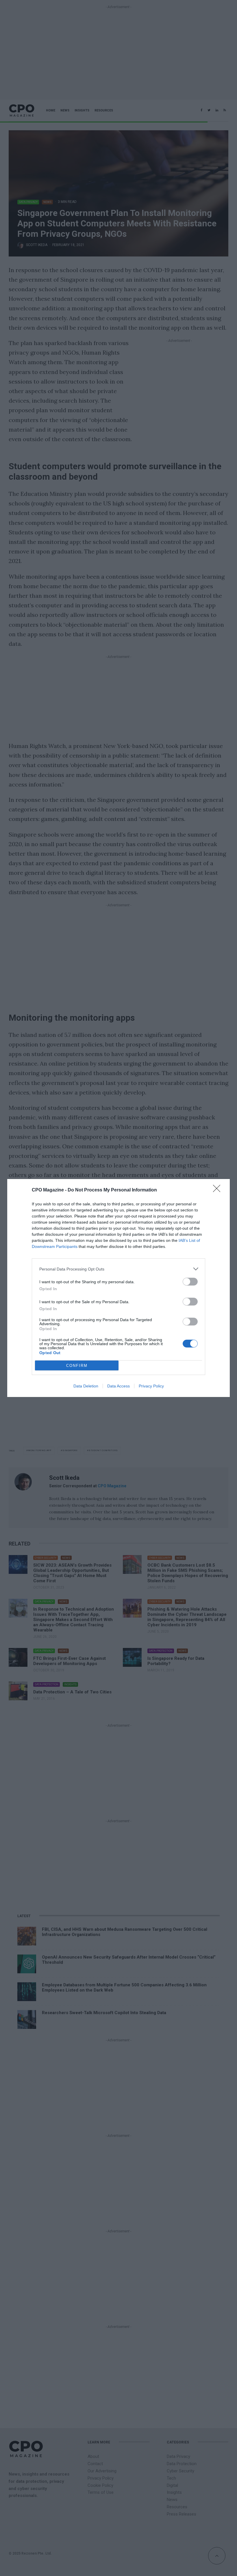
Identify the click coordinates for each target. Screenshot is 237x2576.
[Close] (219, 1190)
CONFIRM (77, 1366)
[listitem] (118, 1269)
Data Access (118, 1386)
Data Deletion (86, 1386)
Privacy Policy (151, 1386)
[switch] (190, 1282)
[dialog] (118, 1288)
